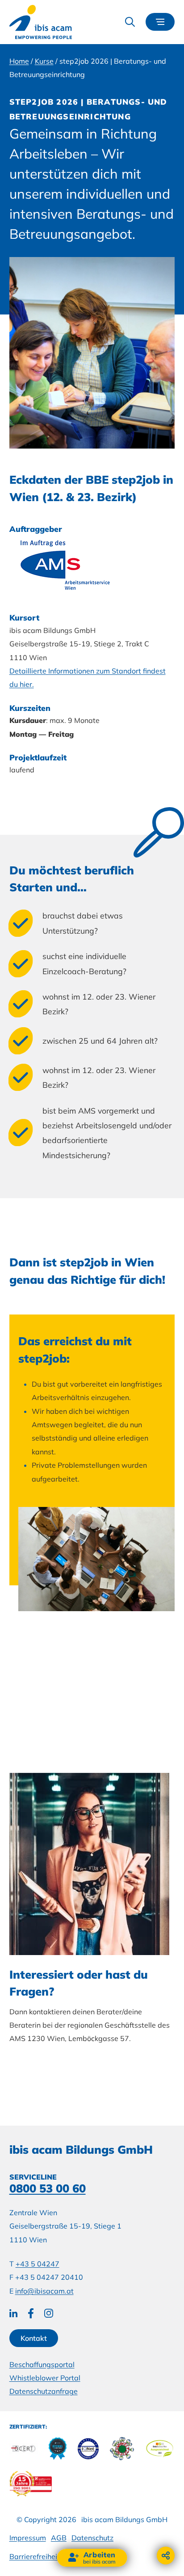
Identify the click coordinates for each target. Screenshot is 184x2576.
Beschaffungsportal (42, 2364)
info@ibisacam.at (44, 2291)
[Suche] (130, 22)
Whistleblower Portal (45, 2378)
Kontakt (34, 2338)
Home (19, 61)
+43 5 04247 (38, 2264)
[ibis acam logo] (41, 22)
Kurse (44, 61)
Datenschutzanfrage (44, 2391)
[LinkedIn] (13, 2313)
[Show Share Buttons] (166, 2556)
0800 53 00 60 (48, 2188)
